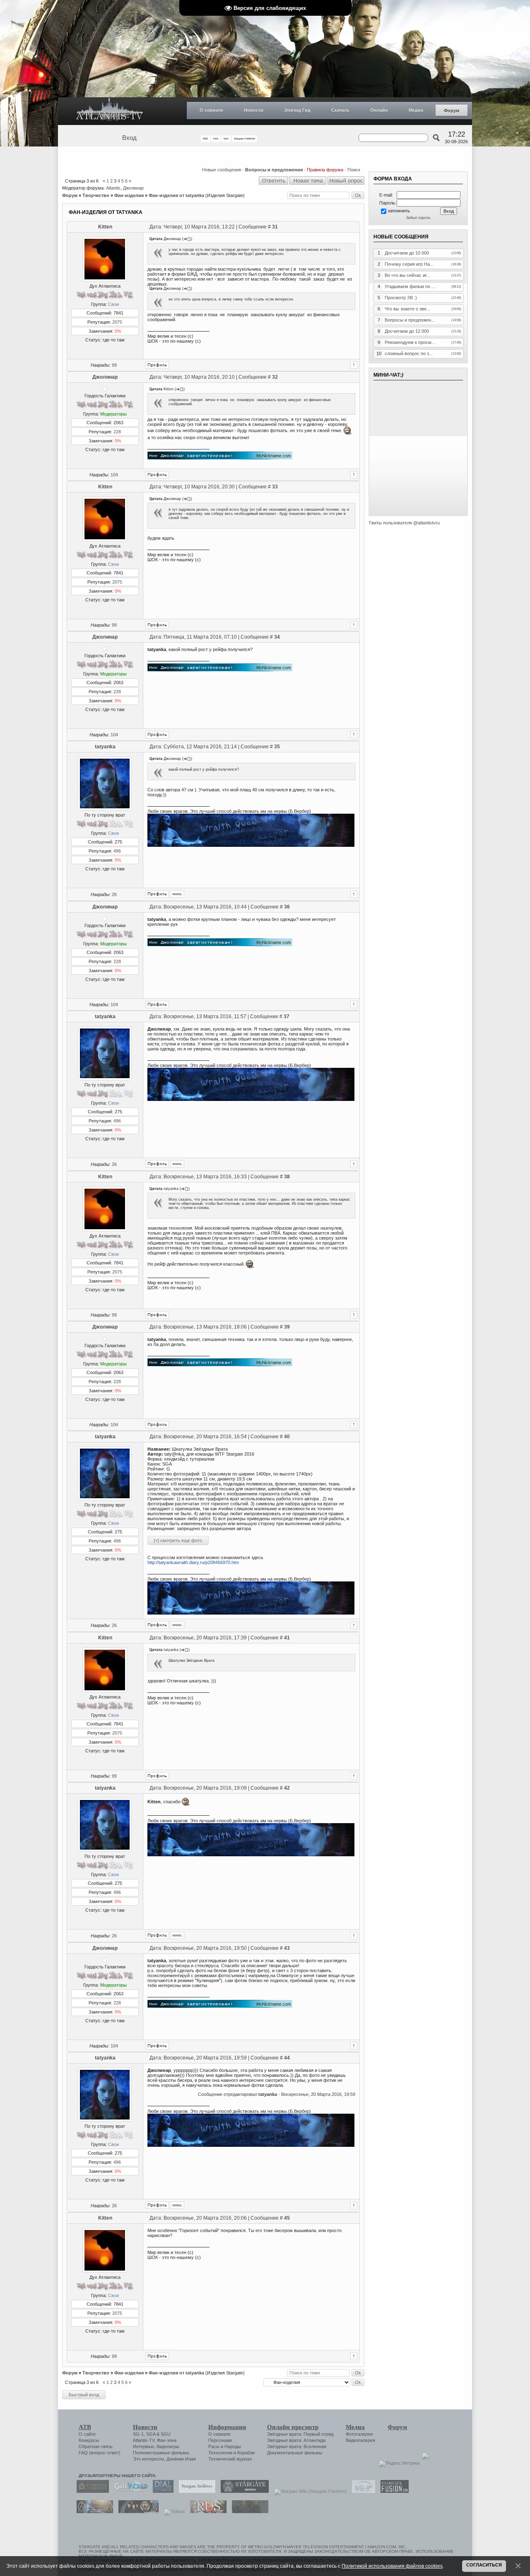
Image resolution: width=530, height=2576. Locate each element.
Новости (254, 110)
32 (275, 377)
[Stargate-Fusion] (393, 2491)
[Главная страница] (110, 111)
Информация (227, 2427)
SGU (166, 2434)
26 (114, 894)
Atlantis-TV (144, 2440)
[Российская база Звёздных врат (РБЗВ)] (136, 2511)
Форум (452, 111)
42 (287, 1788)
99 (114, 365)
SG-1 (138, 2434)
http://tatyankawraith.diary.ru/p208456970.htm (193, 1562)
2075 (117, 322)
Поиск (354, 170)
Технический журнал (230, 2459)
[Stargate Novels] (243, 2491)
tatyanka (105, 747)
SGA (151, 2434)
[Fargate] (206, 2511)
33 (275, 487)
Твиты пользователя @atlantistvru (404, 523)
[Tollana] (172, 2511)
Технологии (220, 2453)
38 (287, 1177)
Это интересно (148, 2459)
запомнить (399, 211)
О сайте (87, 2434)
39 (287, 1327)
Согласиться (484, 2565)
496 (117, 851)
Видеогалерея (360, 2440)
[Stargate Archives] (195, 2491)
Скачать (340, 110)
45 (287, 2218)
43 (287, 1948)
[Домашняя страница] (177, 894)
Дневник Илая (181, 2459)
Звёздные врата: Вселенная (297, 2446)
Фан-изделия (129, 195)
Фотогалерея (359, 2434)
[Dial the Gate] (161, 2491)
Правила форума (325, 170)
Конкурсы (89, 2440)
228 (117, 432)
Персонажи (220, 2440)
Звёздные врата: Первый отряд (300, 2434)
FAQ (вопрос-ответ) (100, 2453)
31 (275, 227)
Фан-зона (167, 2440)
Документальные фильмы (295, 2453)
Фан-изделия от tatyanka (176, 195)
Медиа (416, 110)
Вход (129, 138)
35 (277, 747)
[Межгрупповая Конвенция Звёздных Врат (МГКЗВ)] (93, 2511)
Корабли (246, 2453)
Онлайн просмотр (293, 2427)
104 (114, 475)
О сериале (211, 110)
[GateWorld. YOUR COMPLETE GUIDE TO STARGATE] (129, 2491)
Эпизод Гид (297, 110)
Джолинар (133, 188)
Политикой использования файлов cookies (392, 2566)
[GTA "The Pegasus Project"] (248, 2511)
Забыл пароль (418, 218)
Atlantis (113, 188)
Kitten (105, 227)
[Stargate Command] (91, 2491)
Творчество (96, 195)
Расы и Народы (225, 2446)
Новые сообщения (222, 170)
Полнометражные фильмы (161, 2453)
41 (287, 1638)
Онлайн (379, 110)
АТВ (85, 2427)
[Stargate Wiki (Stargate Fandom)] (308, 2491)
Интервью (143, 2446)
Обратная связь (96, 2446)
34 (277, 637)
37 (287, 1016)
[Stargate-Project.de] (361, 2491)
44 (287, 2058)
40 (287, 1437)
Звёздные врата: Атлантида (296, 2440)
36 (287, 907)
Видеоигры (168, 2446)
